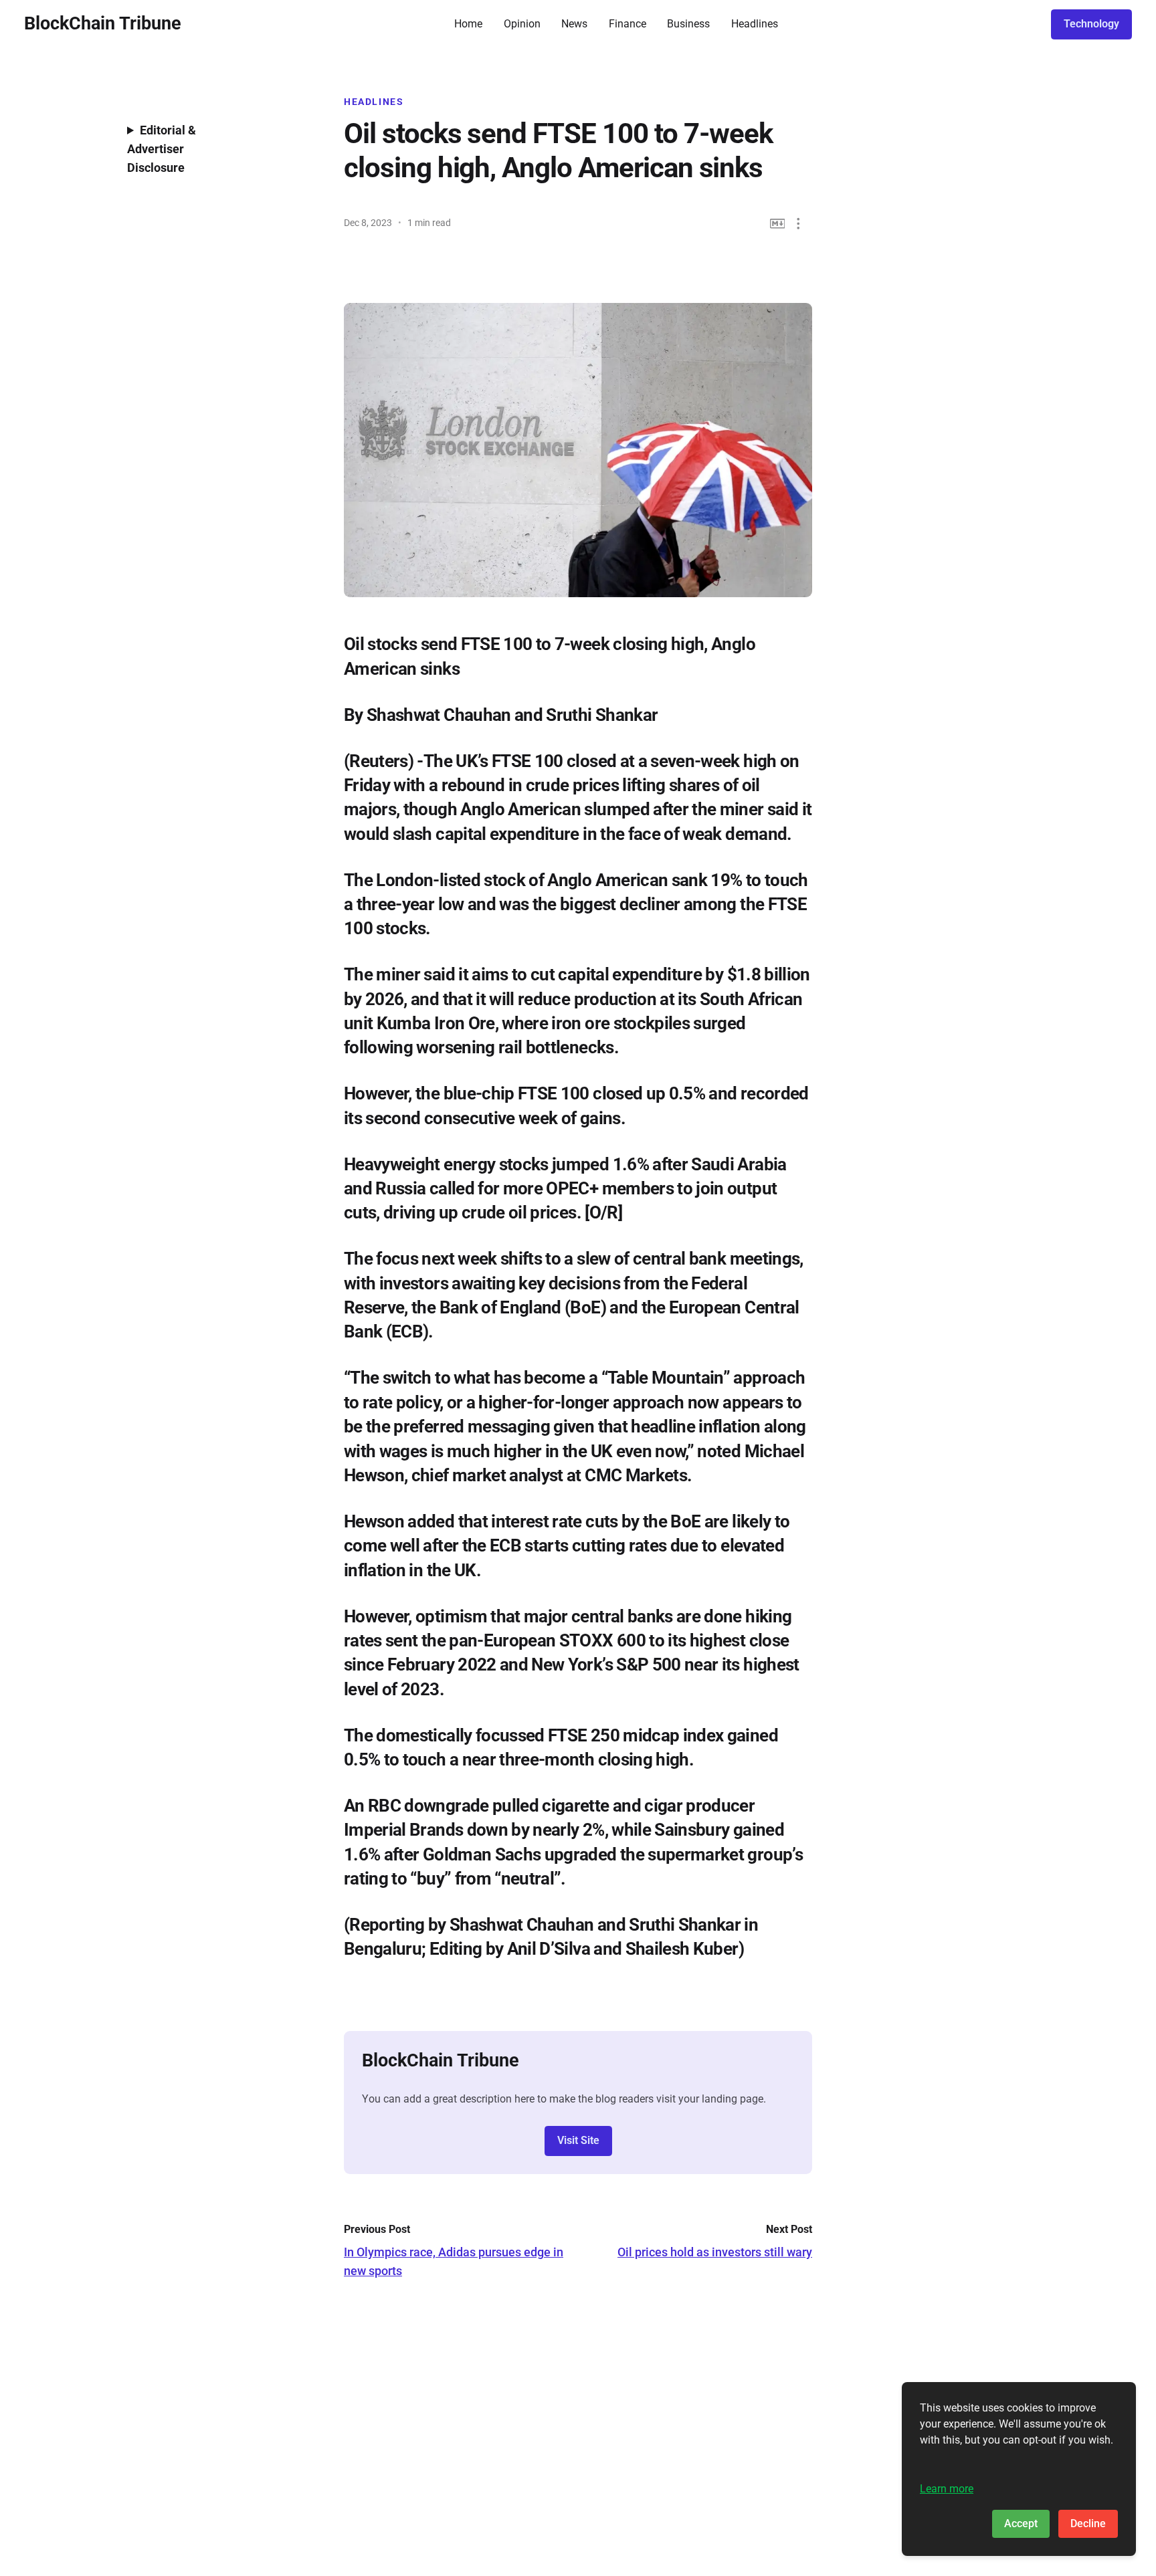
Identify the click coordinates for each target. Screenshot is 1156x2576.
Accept (1021, 2524)
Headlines (755, 24)
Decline (1088, 2524)
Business (688, 24)
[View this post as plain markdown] (778, 224)
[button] (798, 224)
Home (468, 24)
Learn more (947, 2489)
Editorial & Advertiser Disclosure (162, 149)
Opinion (522, 24)
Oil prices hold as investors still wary (715, 2252)
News (574, 24)
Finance (628, 24)
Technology (1091, 24)
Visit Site (578, 2140)
